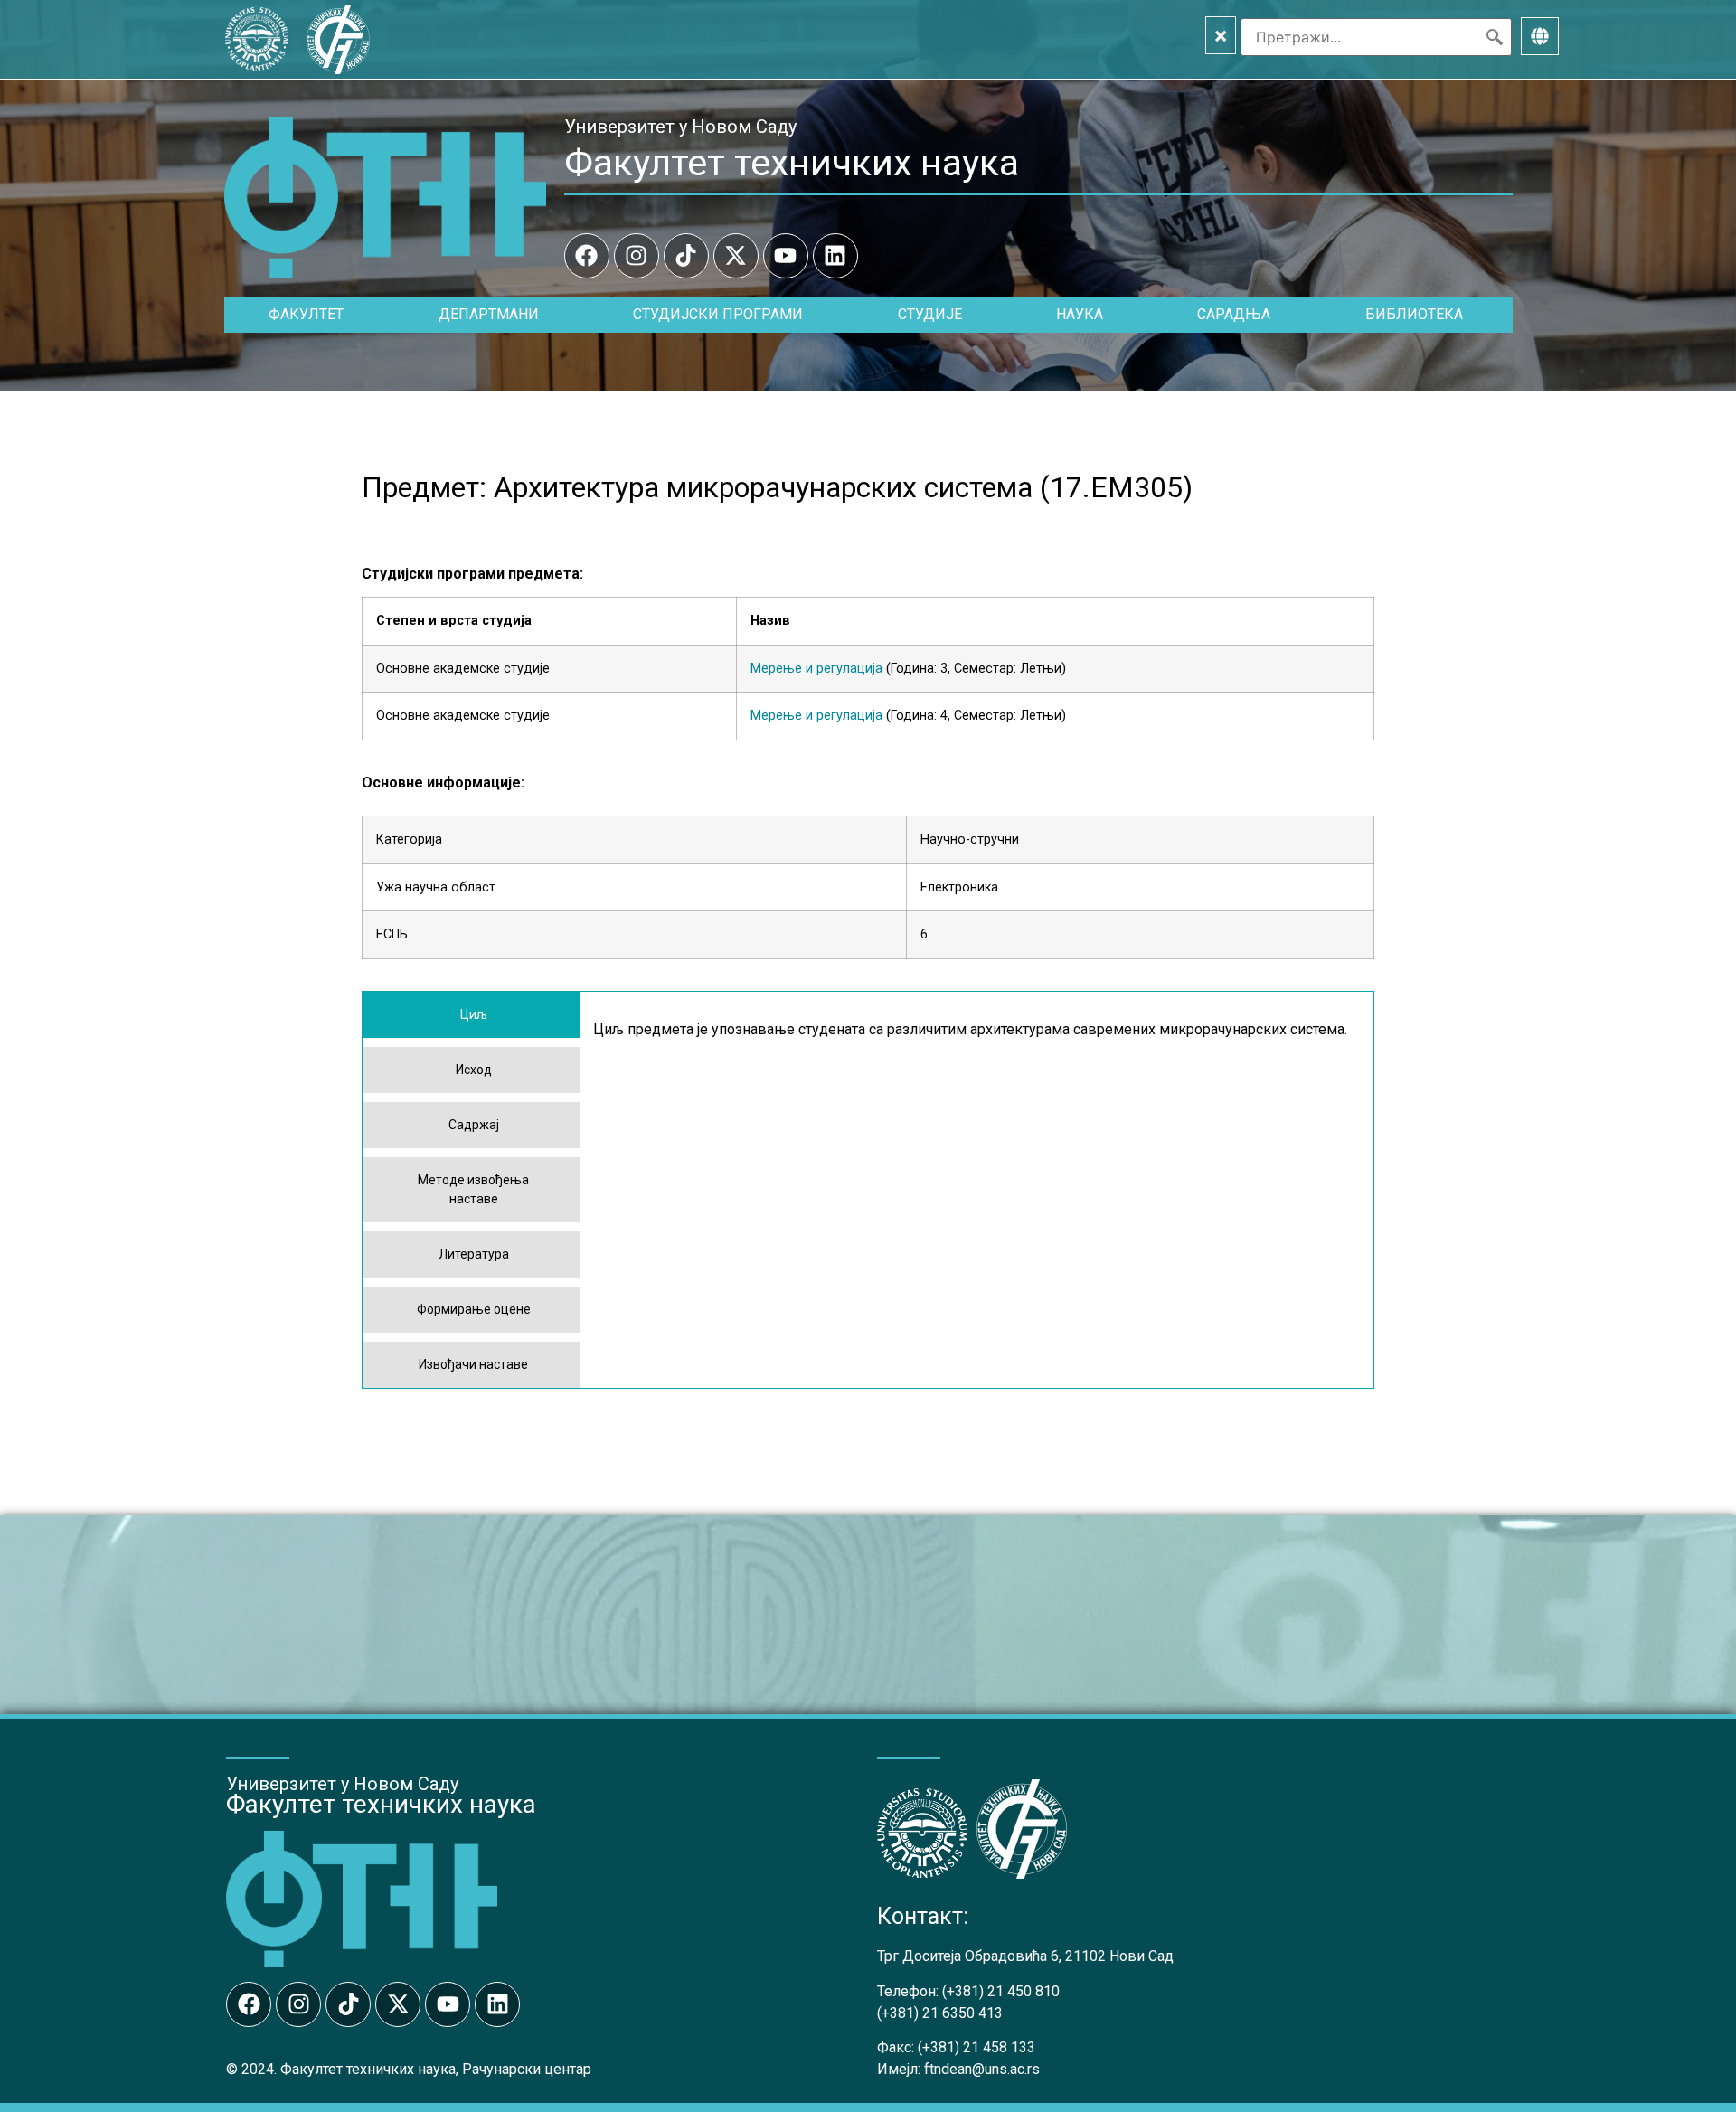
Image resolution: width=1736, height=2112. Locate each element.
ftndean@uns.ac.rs (982, 2069)
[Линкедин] (835, 256)
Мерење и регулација (816, 669)
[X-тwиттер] (736, 256)
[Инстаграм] (637, 256)
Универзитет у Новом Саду (680, 127)
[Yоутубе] (786, 256)
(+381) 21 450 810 (1001, 1991)
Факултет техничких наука (792, 163)
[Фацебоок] (587, 256)
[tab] (471, 1015)
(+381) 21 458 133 (976, 2047)
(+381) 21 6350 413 (940, 2013)
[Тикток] (686, 256)
